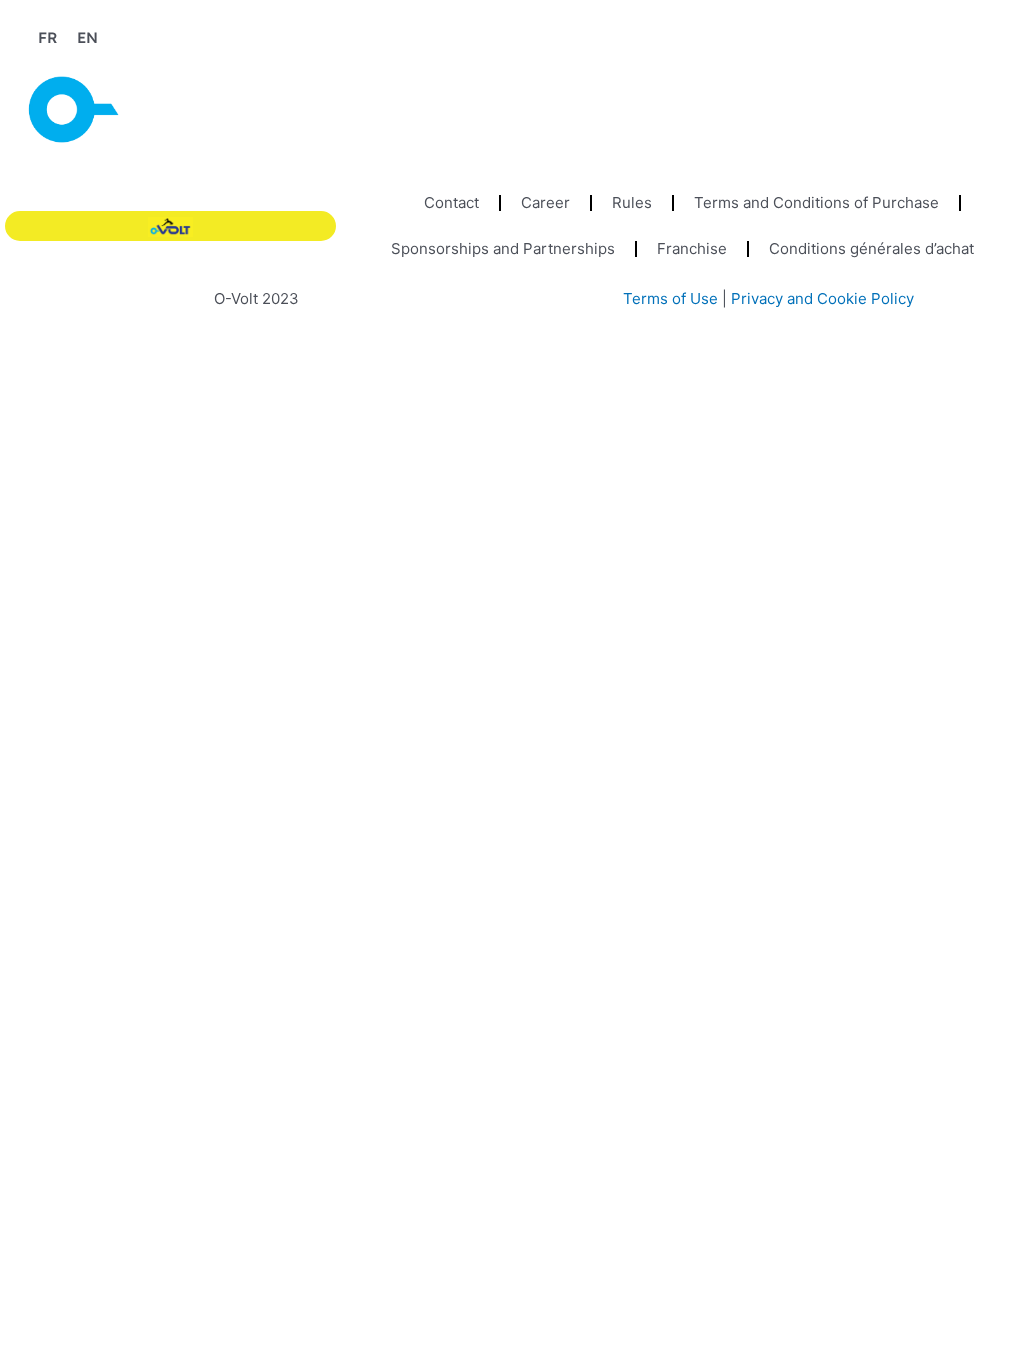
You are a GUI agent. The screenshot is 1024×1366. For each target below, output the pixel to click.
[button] (997, 98)
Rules (632, 202)
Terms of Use (670, 298)
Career (545, 202)
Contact (451, 202)
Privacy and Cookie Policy (822, 298)
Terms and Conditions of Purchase (816, 202)
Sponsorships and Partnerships (503, 248)
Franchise (692, 248)
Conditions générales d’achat (871, 248)
